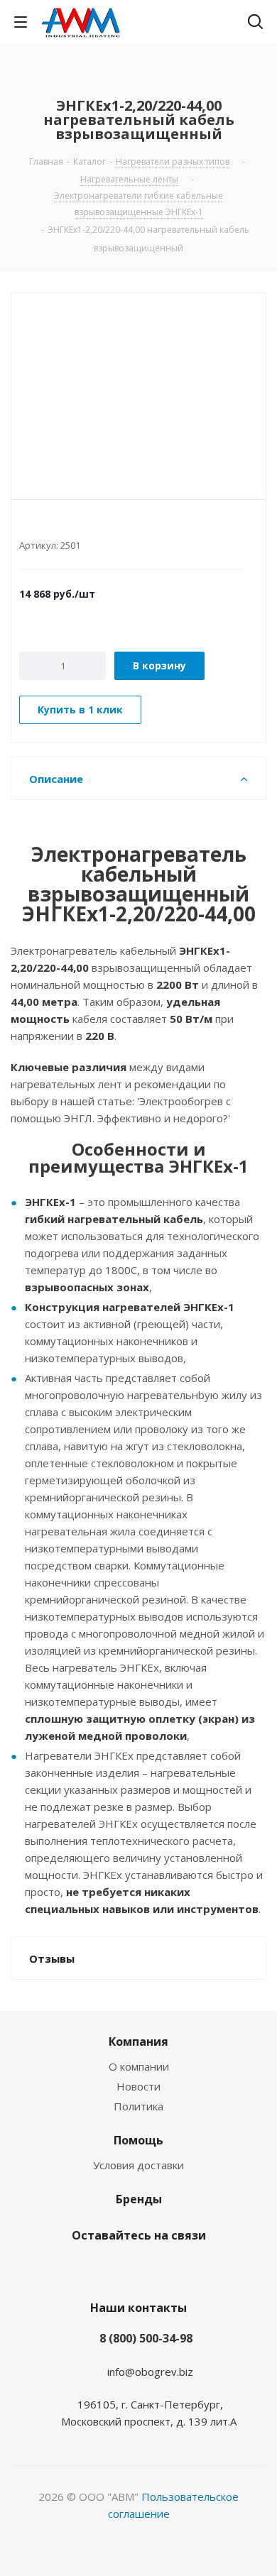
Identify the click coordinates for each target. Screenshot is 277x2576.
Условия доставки (138, 2165)
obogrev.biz (164, 2372)
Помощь (138, 2140)
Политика (138, 2106)
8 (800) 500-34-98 (146, 2338)
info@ (121, 2372)
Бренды (139, 2199)
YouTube (153, 2269)
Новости (138, 2086)
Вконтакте (117, 2269)
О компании (139, 2066)
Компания (138, 2041)
